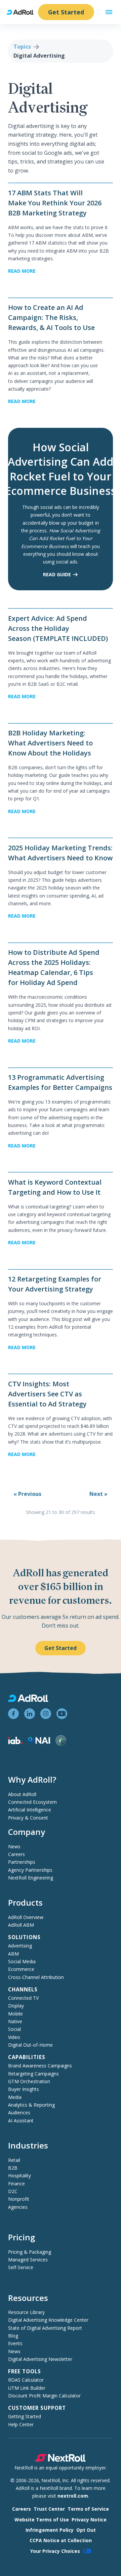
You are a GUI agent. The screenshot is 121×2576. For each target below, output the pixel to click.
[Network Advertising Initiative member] (39, 1742)
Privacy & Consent (28, 1818)
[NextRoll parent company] (61, 2460)
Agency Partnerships (30, 1870)
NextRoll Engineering (31, 1878)
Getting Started (25, 2416)
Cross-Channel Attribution (36, 1977)
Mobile (15, 2014)
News (14, 1846)
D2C (13, 2191)
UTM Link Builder (27, 2388)
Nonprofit (19, 2199)
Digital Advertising (39, 56)
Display (16, 2006)
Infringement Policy (50, 2530)
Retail (14, 2160)
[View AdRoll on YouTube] (62, 1714)
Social (14, 2029)
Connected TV (23, 1998)
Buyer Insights (24, 2089)
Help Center (21, 2424)
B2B (13, 2168)
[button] (109, 12)
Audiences (19, 2112)
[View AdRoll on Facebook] (13, 1714)
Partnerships (22, 1862)
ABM (13, 1954)
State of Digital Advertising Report (45, 2328)
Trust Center (49, 2509)
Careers (16, 1854)
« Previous (27, 1494)
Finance (16, 2184)
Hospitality (19, 2175)
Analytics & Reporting (31, 2105)
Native (15, 2021)
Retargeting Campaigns (33, 2074)
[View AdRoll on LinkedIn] (30, 1714)
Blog (13, 2336)
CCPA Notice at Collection (61, 2540)
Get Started (66, 12)
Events (15, 2343)
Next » (98, 1494)
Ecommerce (21, 1969)
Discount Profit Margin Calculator (44, 2396)
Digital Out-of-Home (30, 2045)
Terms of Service (88, 2509)
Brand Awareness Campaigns (40, 2066)
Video (14, 2037)
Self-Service (21, 2267)
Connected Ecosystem (32, 1802)
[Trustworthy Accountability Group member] (61, 1744)
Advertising (20, 1946)
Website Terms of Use (42, 2520)
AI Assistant (21, 2121)
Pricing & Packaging (30, 2252)
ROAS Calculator (26, 2380)
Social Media (22, 1961)
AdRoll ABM (21, 1925)
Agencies (18, 2207)
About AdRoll (22, 1794)
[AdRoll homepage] (23, 12)
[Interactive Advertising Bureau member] (15, 1742)
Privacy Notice (89, 2520)
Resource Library (26, 2312)
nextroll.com (73, 2496)
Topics (22, 47)
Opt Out (86, 2530)
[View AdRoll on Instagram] (46, 1714)
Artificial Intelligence (30, 1810)
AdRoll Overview (26, 1917)
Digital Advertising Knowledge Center (48, 2320)
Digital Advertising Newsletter (40, 2359)
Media (15, 2097)
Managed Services (28, 2260)
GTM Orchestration (29, 2081)
